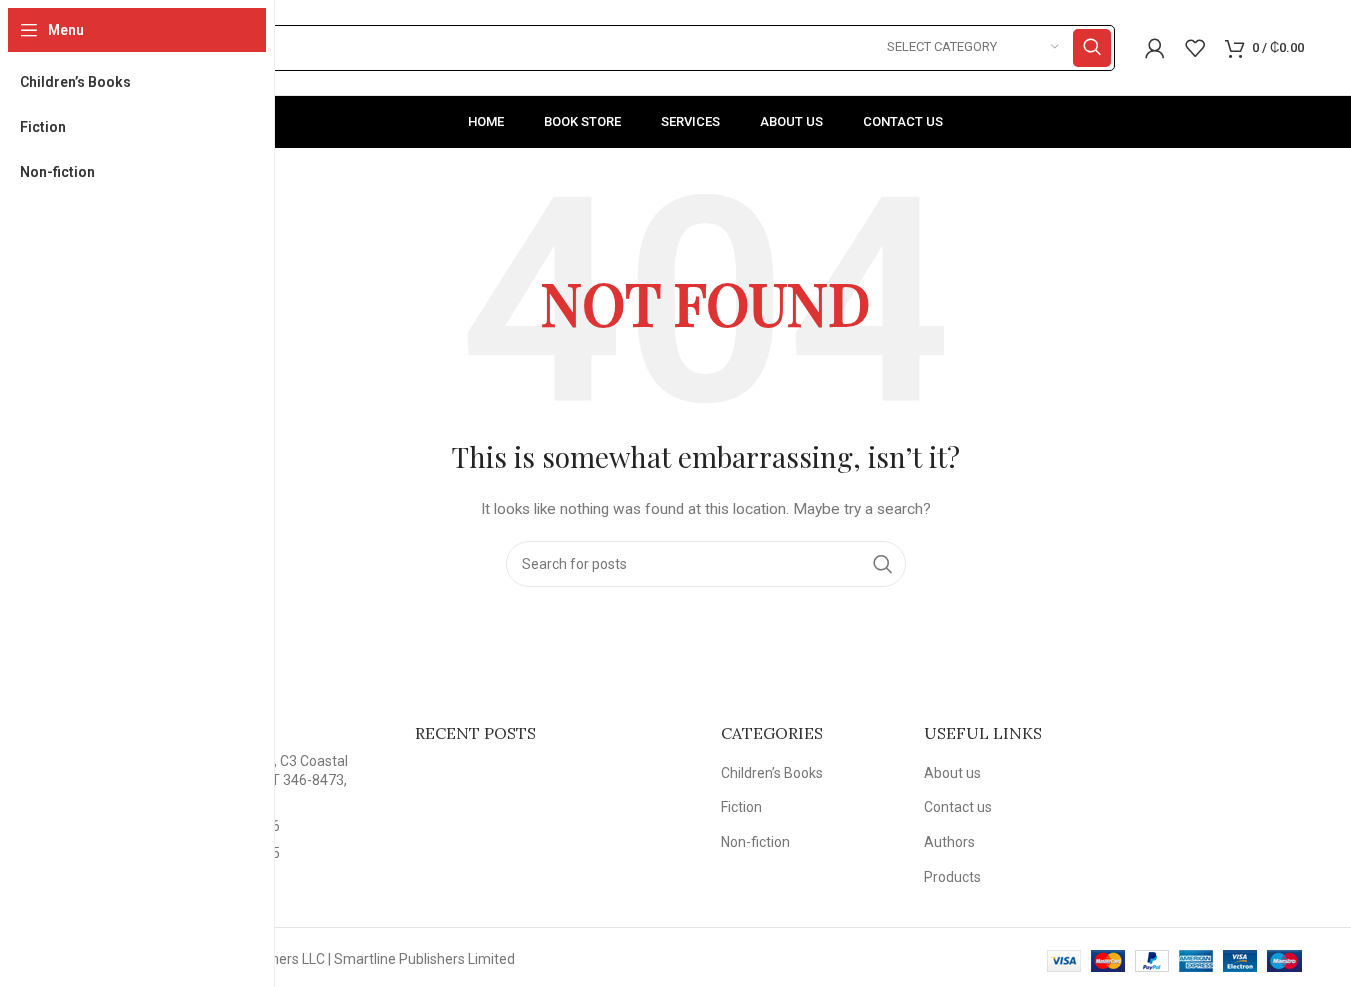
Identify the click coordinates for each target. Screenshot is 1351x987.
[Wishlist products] (1195, 48)
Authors (949, 842)
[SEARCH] (1092, 48)
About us (952, 773)
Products (952, 877)
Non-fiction (755, 842)
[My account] (1155, 48)
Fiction (741, 807)
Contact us (958, 807)
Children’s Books (772, 773)
